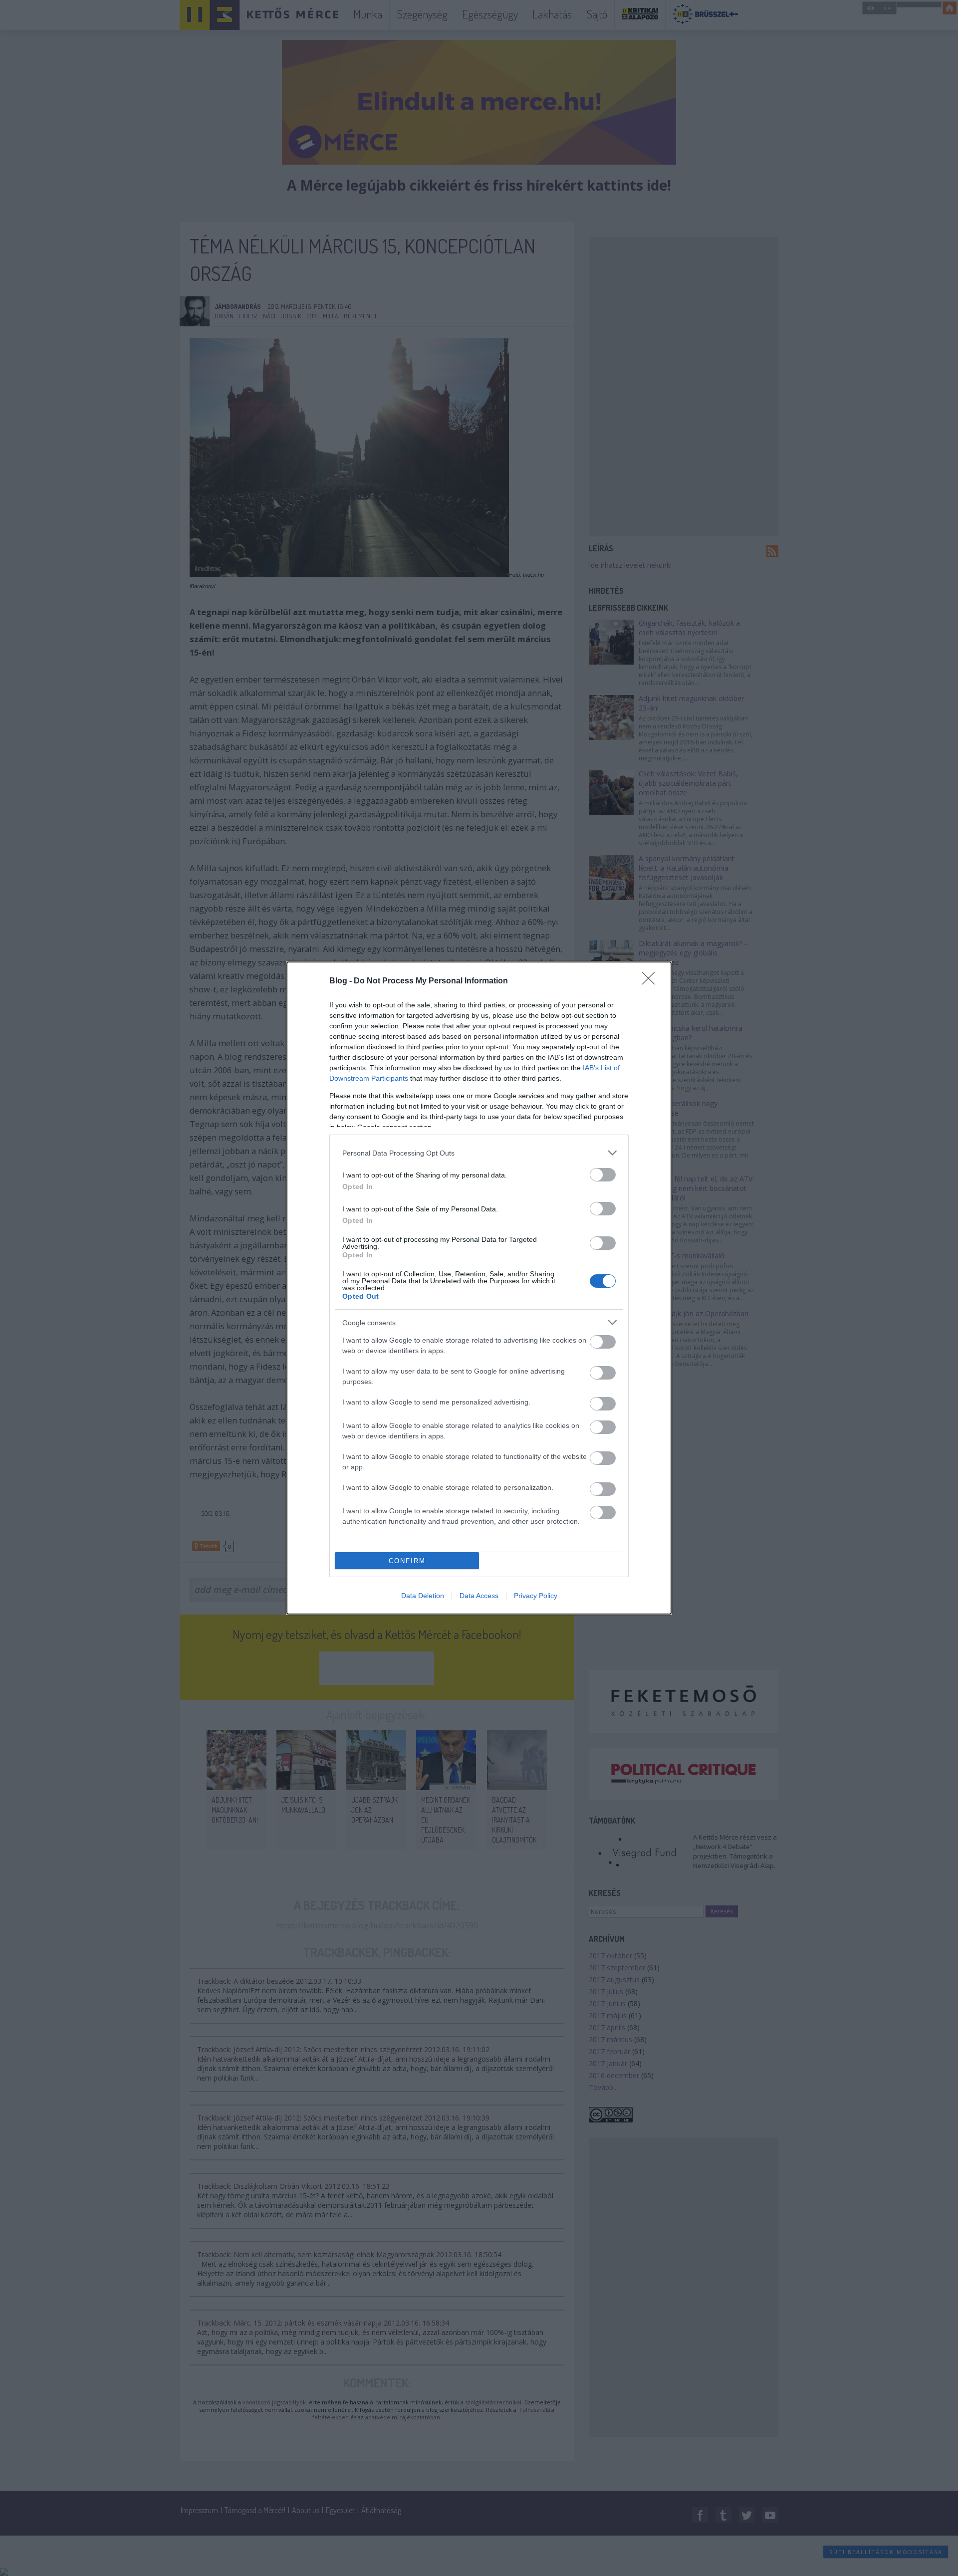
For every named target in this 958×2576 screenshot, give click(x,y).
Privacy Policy (536, 1596)
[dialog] (479, 1288)
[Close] (652, 981)
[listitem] (479, 1153)
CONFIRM (407, 1561)
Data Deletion (423, 1596)
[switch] (603, 1175)
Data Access (479, 1596)
